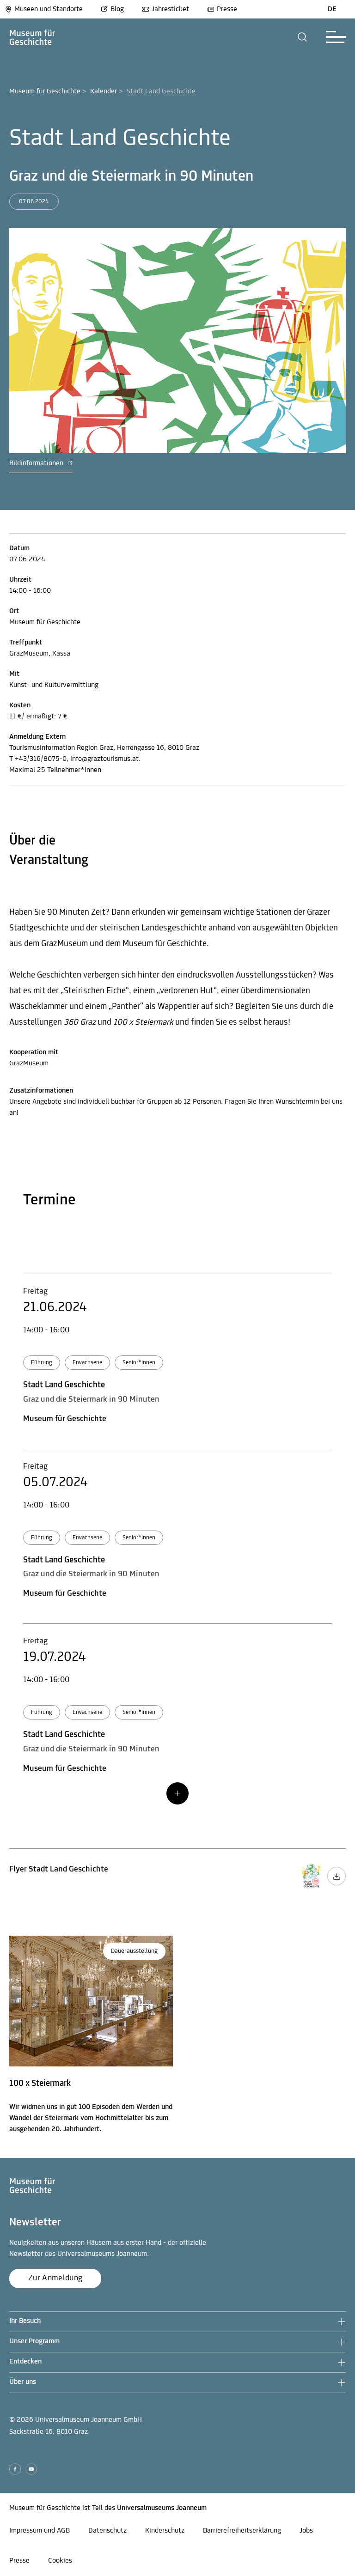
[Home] (32, 37)
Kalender (104, 91)
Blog (117, 9)
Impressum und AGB (40, 2531)
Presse (227, 9)
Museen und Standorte (49, 9)
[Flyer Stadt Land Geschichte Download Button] (337, 1884)
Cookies (60, 2561)
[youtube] (31, 2469)
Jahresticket (170, 9)
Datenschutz (107, 2531)
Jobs (306, 2531)
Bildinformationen (37, 463)
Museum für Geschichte (45, 91)
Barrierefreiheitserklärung (242, 2531)
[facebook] (15, 2469)
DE (332, 9)
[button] (303, 37)
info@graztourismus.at (104, 759)
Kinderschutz (165, 2531)
